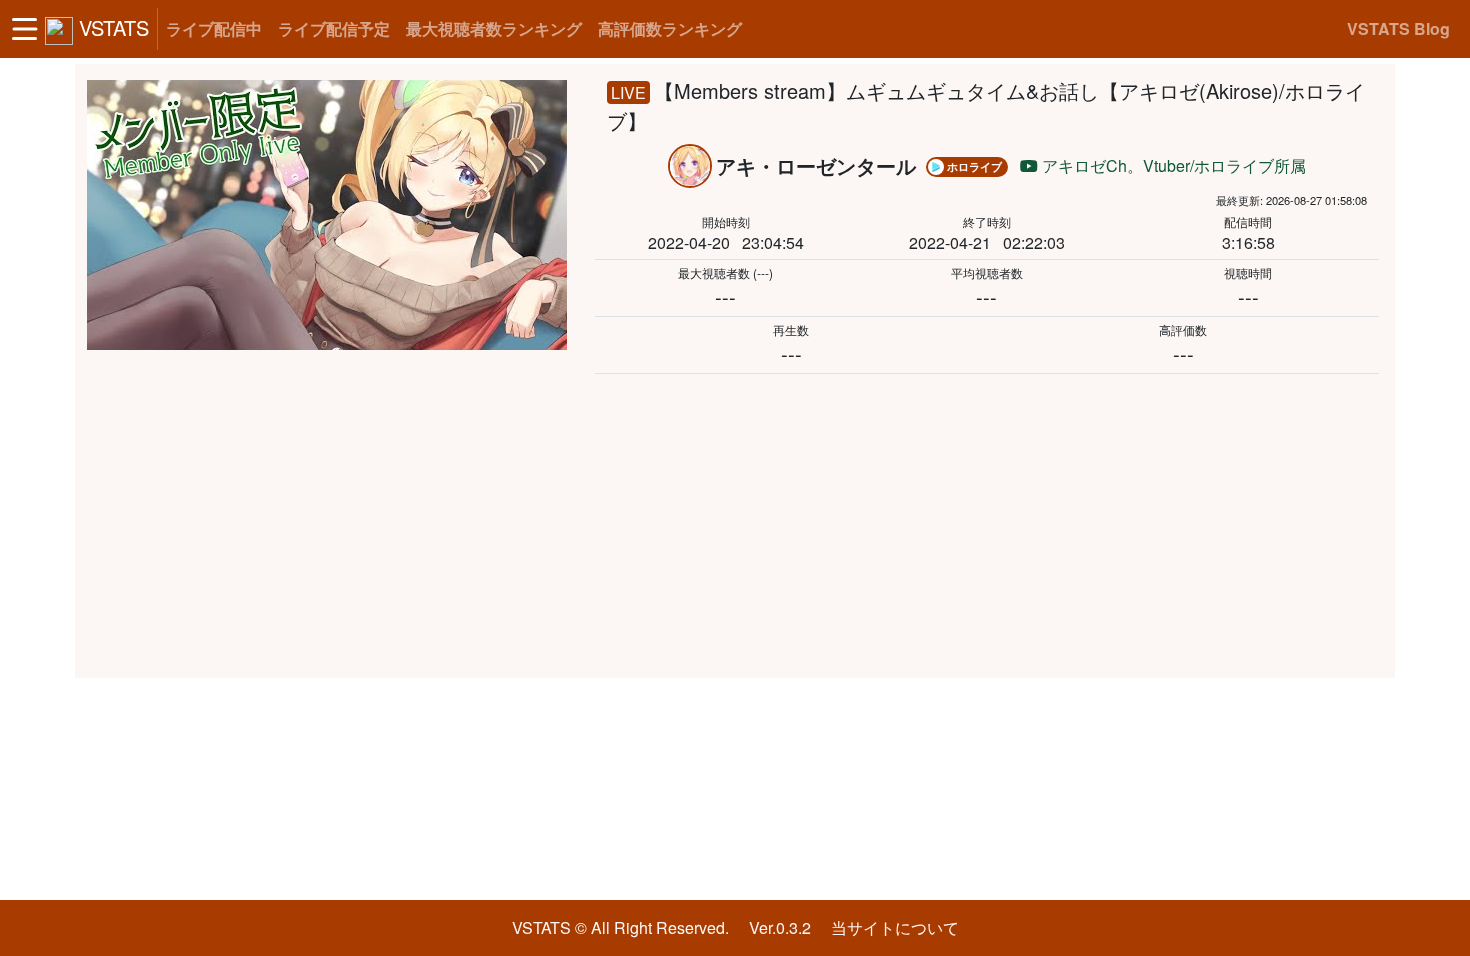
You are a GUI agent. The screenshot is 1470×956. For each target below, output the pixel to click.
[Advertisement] (735, 522)
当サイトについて (895, 927)
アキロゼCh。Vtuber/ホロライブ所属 (1172, 165)
